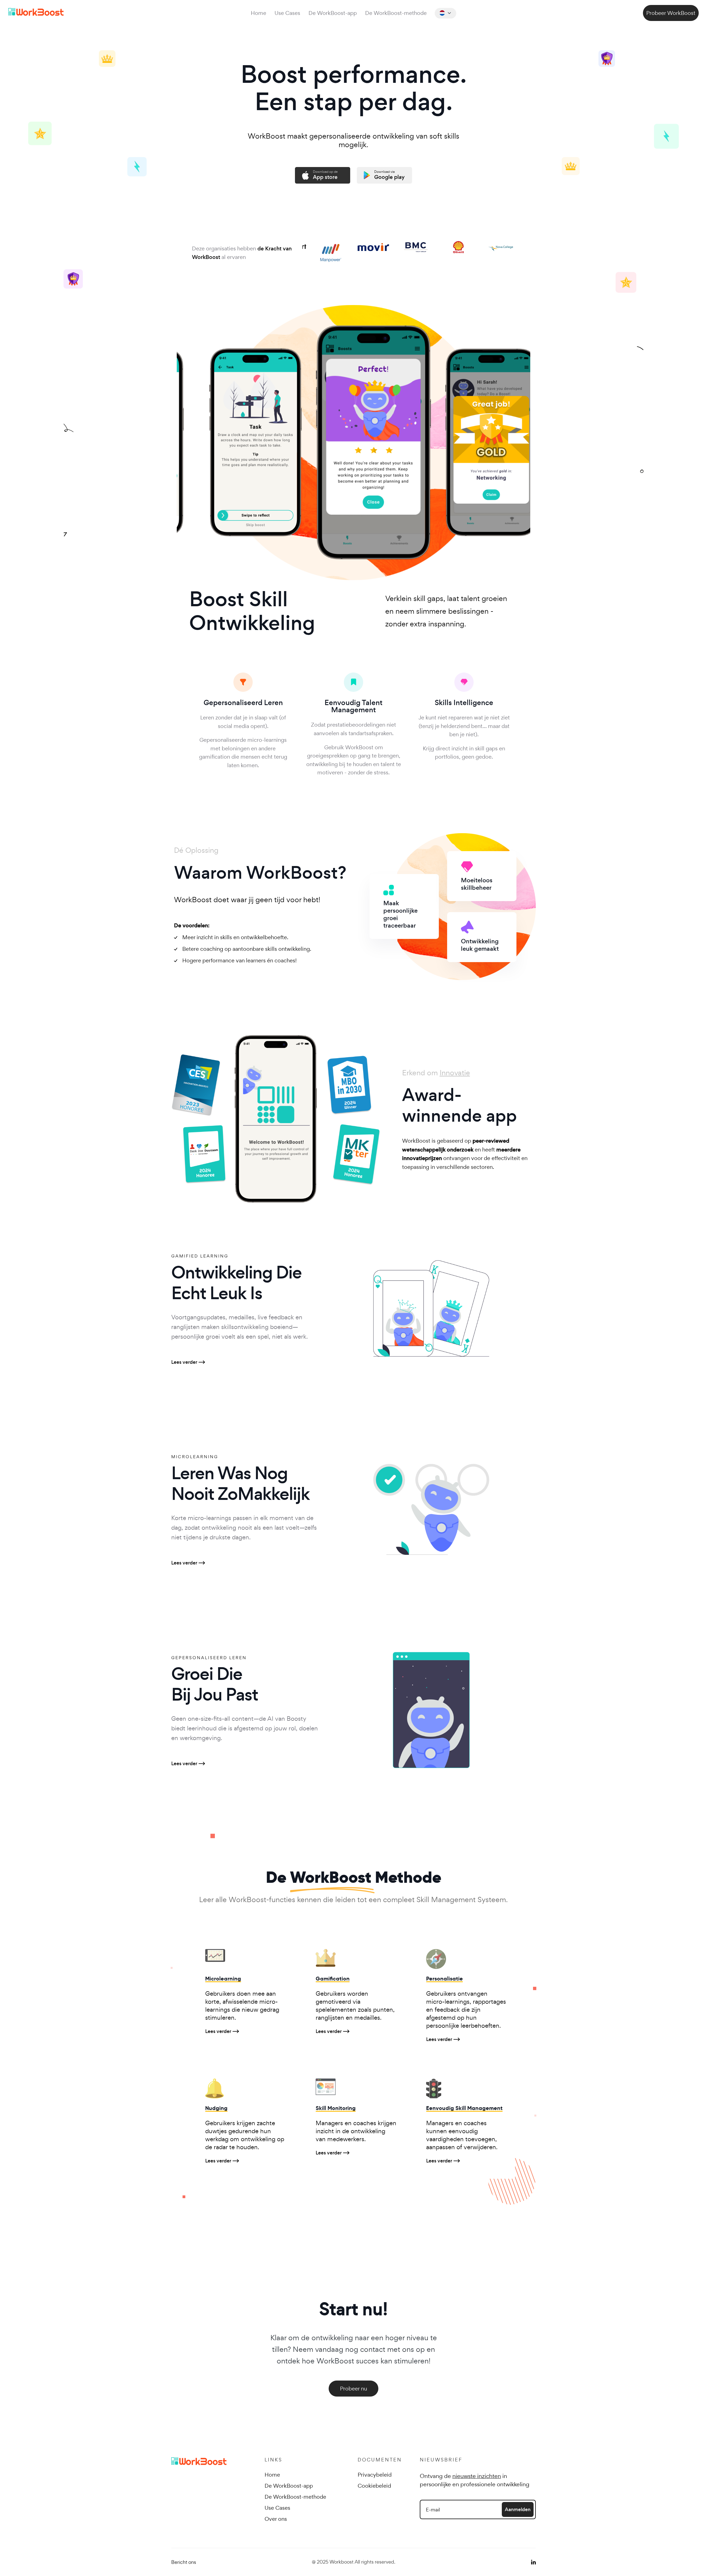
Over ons (276, 2519)
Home (258, 13)
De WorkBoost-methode (396, 13)
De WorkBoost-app (333, 13)
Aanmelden (518, 2509)
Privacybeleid (375, 2475)
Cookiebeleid (374, 2486)
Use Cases (287, 13)
